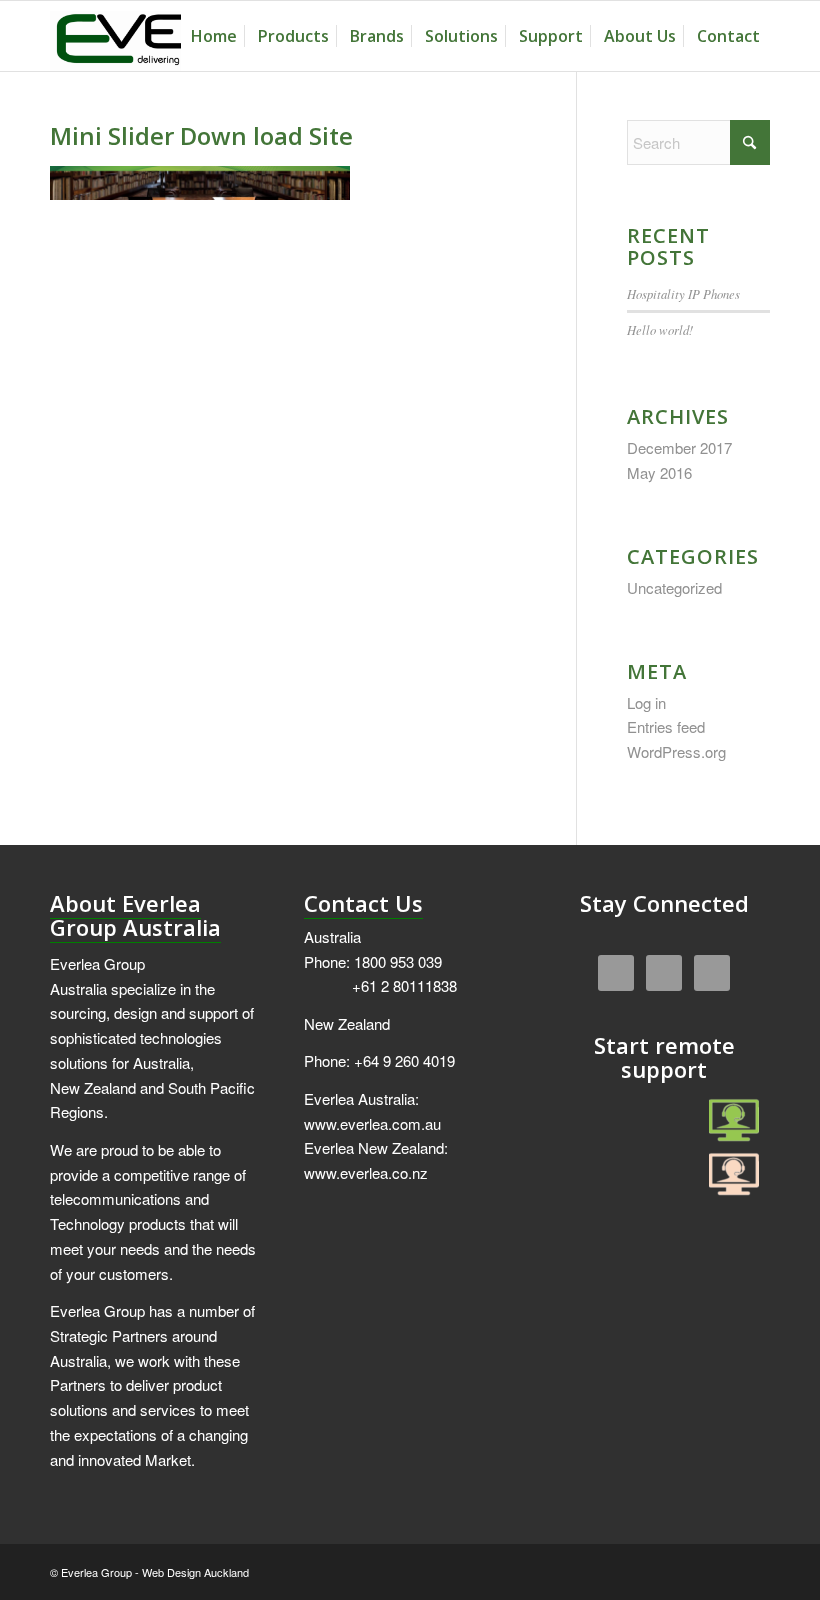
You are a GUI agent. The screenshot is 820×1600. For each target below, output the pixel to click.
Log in (646, 702)
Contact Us (363, 903)
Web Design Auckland (195, 1572)
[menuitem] (214, 36)
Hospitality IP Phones (683, 293)
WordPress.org (676, 751)
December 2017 (679, 447)
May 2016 (659, 472)
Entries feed (666, 726)
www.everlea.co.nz (366, 1172)
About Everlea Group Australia (135, 915)
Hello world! (660, 329)
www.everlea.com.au (372, 1123)
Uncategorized (674, 587)
